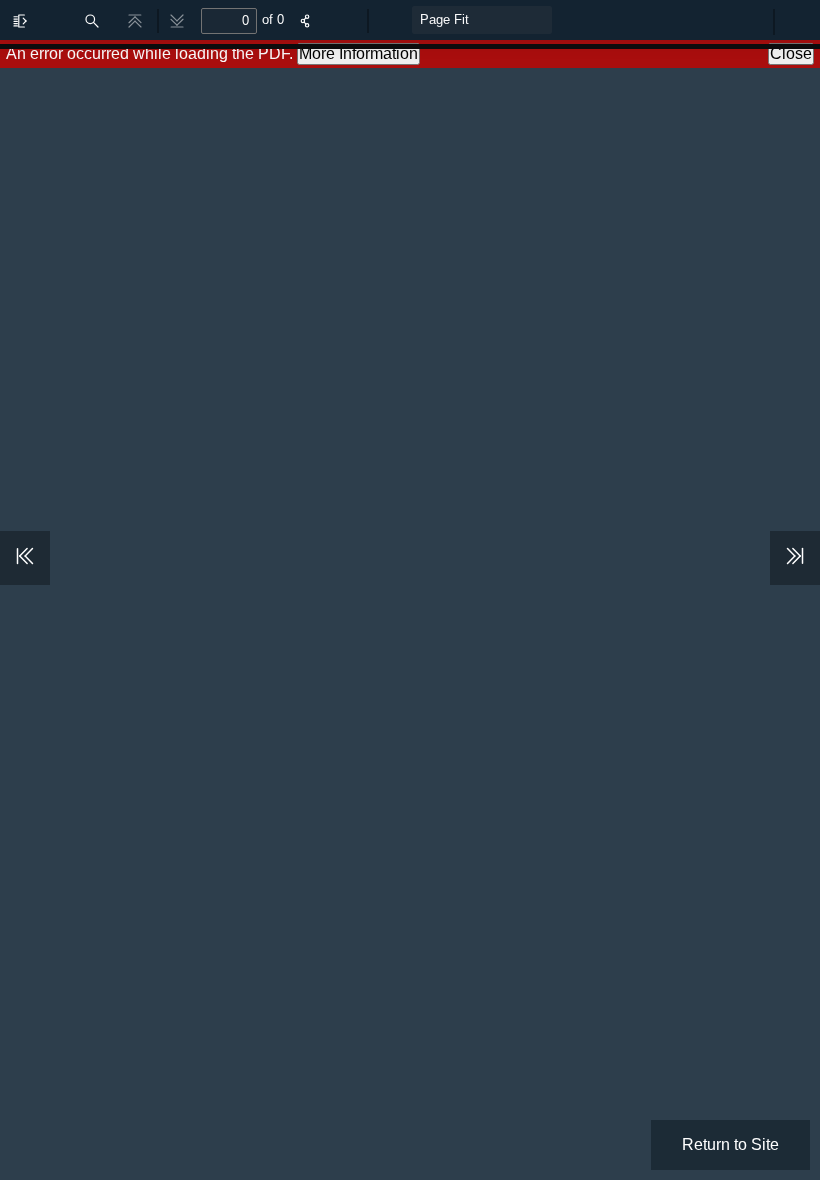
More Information (358, 53)
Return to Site (730, 1144)
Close (791, 53)
